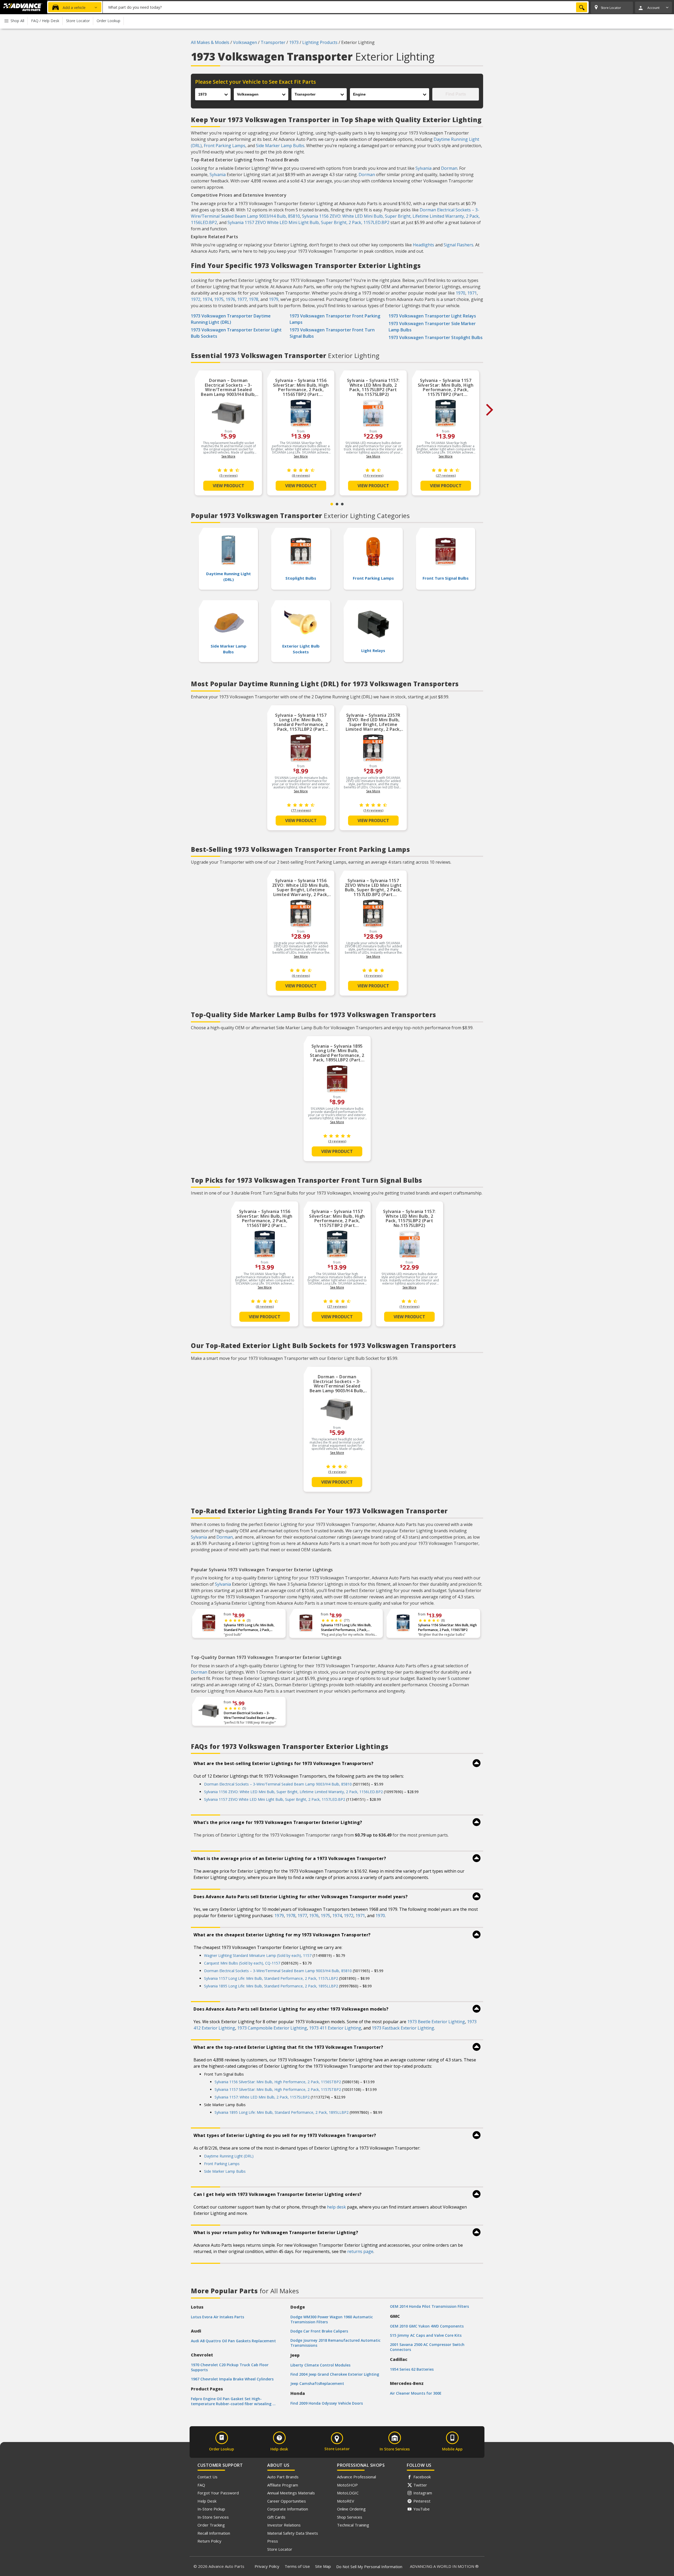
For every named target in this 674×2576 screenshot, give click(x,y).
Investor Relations (284, 2525)
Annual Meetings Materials (291, 2493)
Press (273, 2541)
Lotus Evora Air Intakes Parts (217, 2317)
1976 (230, 299)
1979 (274, 299)
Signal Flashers (459, 245)
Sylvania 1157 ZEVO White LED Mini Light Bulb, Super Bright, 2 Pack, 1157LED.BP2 (308, 222)
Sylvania (423, 168)
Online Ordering (351, 2509)
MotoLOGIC (348, 2493)
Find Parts (456, 94)
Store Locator (280, 2549)
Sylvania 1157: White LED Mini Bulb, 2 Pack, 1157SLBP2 (262, 2097)
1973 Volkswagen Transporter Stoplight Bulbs (436, 337)
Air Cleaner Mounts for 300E (416, 2393)
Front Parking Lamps (225, 146)
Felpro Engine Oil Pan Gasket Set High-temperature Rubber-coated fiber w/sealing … (233, 2401)
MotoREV (346, 2501)
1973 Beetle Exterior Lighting (436, 2022)
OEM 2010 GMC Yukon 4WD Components (427, 2326)
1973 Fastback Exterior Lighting (403, 2028)
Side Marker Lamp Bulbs (280, 146)
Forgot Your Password (218, 2493)
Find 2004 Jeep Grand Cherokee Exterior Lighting (335, 2374)
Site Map (323, 2566)
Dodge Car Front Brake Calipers (319, 2331)
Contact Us (207, 2477)
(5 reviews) (228, 476)
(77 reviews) (301, 810)
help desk (336, 2207)
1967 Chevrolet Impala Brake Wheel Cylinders (232, 2379)
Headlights (423, 245)
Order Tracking (211, 2525)
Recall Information (214, 2533)
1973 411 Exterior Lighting (335, 2028)
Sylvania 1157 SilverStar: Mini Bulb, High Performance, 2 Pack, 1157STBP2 (278, 2089)
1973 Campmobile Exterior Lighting (272, 2028)
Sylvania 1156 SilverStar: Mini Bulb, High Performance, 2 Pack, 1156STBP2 (447, 1627)
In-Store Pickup (211, 2509)
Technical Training (353, 2525)
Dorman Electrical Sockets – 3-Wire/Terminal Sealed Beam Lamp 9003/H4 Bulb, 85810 (249, 1715)
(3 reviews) (337, 1141)
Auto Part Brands (283, 2477)
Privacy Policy (267, 2566)
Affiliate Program (283, 2485)
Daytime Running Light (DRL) (229, 2156)
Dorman (449, 168)
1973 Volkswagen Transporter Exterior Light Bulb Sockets (236, 333)
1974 (207, 299)
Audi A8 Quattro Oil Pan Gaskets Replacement (233, 2341)
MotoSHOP (347, 2485)
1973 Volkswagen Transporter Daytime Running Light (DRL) (231, 319)
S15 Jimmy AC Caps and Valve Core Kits (426, 2335)
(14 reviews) (373, 476)
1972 (196, 299)
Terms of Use (297, 2566)
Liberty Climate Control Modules (320, 2365)
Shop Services (350, 2517)
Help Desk (207, 2501)
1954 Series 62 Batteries (412, 2369)
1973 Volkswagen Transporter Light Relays (432, 316)
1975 (219, 299)
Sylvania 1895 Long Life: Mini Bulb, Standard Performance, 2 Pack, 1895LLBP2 (249, 1628)
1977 (242, 299)
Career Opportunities (287, 2501)
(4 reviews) (373, 976)
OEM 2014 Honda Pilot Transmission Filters (429, 2306)
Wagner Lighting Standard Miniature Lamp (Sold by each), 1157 (258, 1955)
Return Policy (209, 2541)
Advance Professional (356, 2477)
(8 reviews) (301, 476)
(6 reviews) (301, 976)
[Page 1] (332, 504)
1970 (460, 293)
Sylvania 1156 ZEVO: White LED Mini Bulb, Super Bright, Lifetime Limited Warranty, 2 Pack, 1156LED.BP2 (293, 1792)
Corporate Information (288, 2509)
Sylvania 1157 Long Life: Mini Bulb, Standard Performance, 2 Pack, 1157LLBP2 (346, 1628)
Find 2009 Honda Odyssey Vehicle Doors (327, 2403)
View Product (229, 486)
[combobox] (346, 7)
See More (228, 456)
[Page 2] (337, 504)
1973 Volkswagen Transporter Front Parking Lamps (335, 319)
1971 (472, 293)
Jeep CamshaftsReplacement (317, 2383)
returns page (360, 2251)
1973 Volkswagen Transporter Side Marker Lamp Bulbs (432, 327)
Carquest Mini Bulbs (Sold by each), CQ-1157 (242, 1963)
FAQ (201, 2485)
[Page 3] (342, 504)
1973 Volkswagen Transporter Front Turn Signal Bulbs (332, 333)
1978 (254, 299)
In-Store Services (213, 2517)
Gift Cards (276, 2517)
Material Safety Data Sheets (293, 2533)
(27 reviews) (446, 476)
